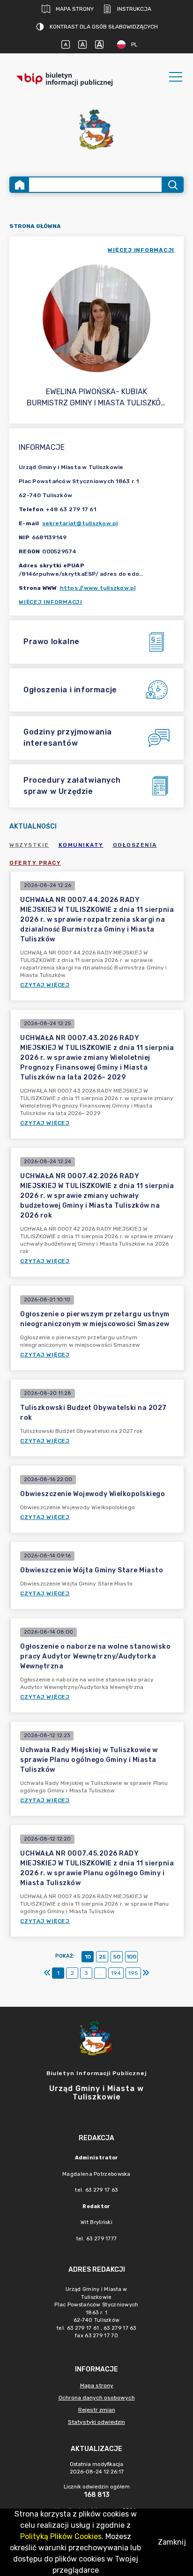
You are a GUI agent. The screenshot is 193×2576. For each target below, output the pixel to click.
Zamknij (172, 2542)
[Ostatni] (146, 1973)
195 (133, 1973)
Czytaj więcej (45, 985)
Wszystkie (29, 845)
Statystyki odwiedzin (96, 2422)
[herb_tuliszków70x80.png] (96, 129)
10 (88, 1957)
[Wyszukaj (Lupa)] (172, 185)
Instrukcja (134, 9)
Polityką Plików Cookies (61, 2536)
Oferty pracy (35, 863)
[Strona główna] (20, 185)
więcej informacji (141, 250)
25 (102, 1957)
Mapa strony (75, 9)
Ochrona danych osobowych (97, 2398)
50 (117, 1957)
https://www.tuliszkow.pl (98, 588)
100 (131, 1957)
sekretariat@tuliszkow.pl (80, 523)
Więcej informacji (51, 602)
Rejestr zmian (97, 2410)
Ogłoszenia (135, 845)
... (100, 1973)
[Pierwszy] (47, 1973)
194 (116, 1973)
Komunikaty (81, 845)
